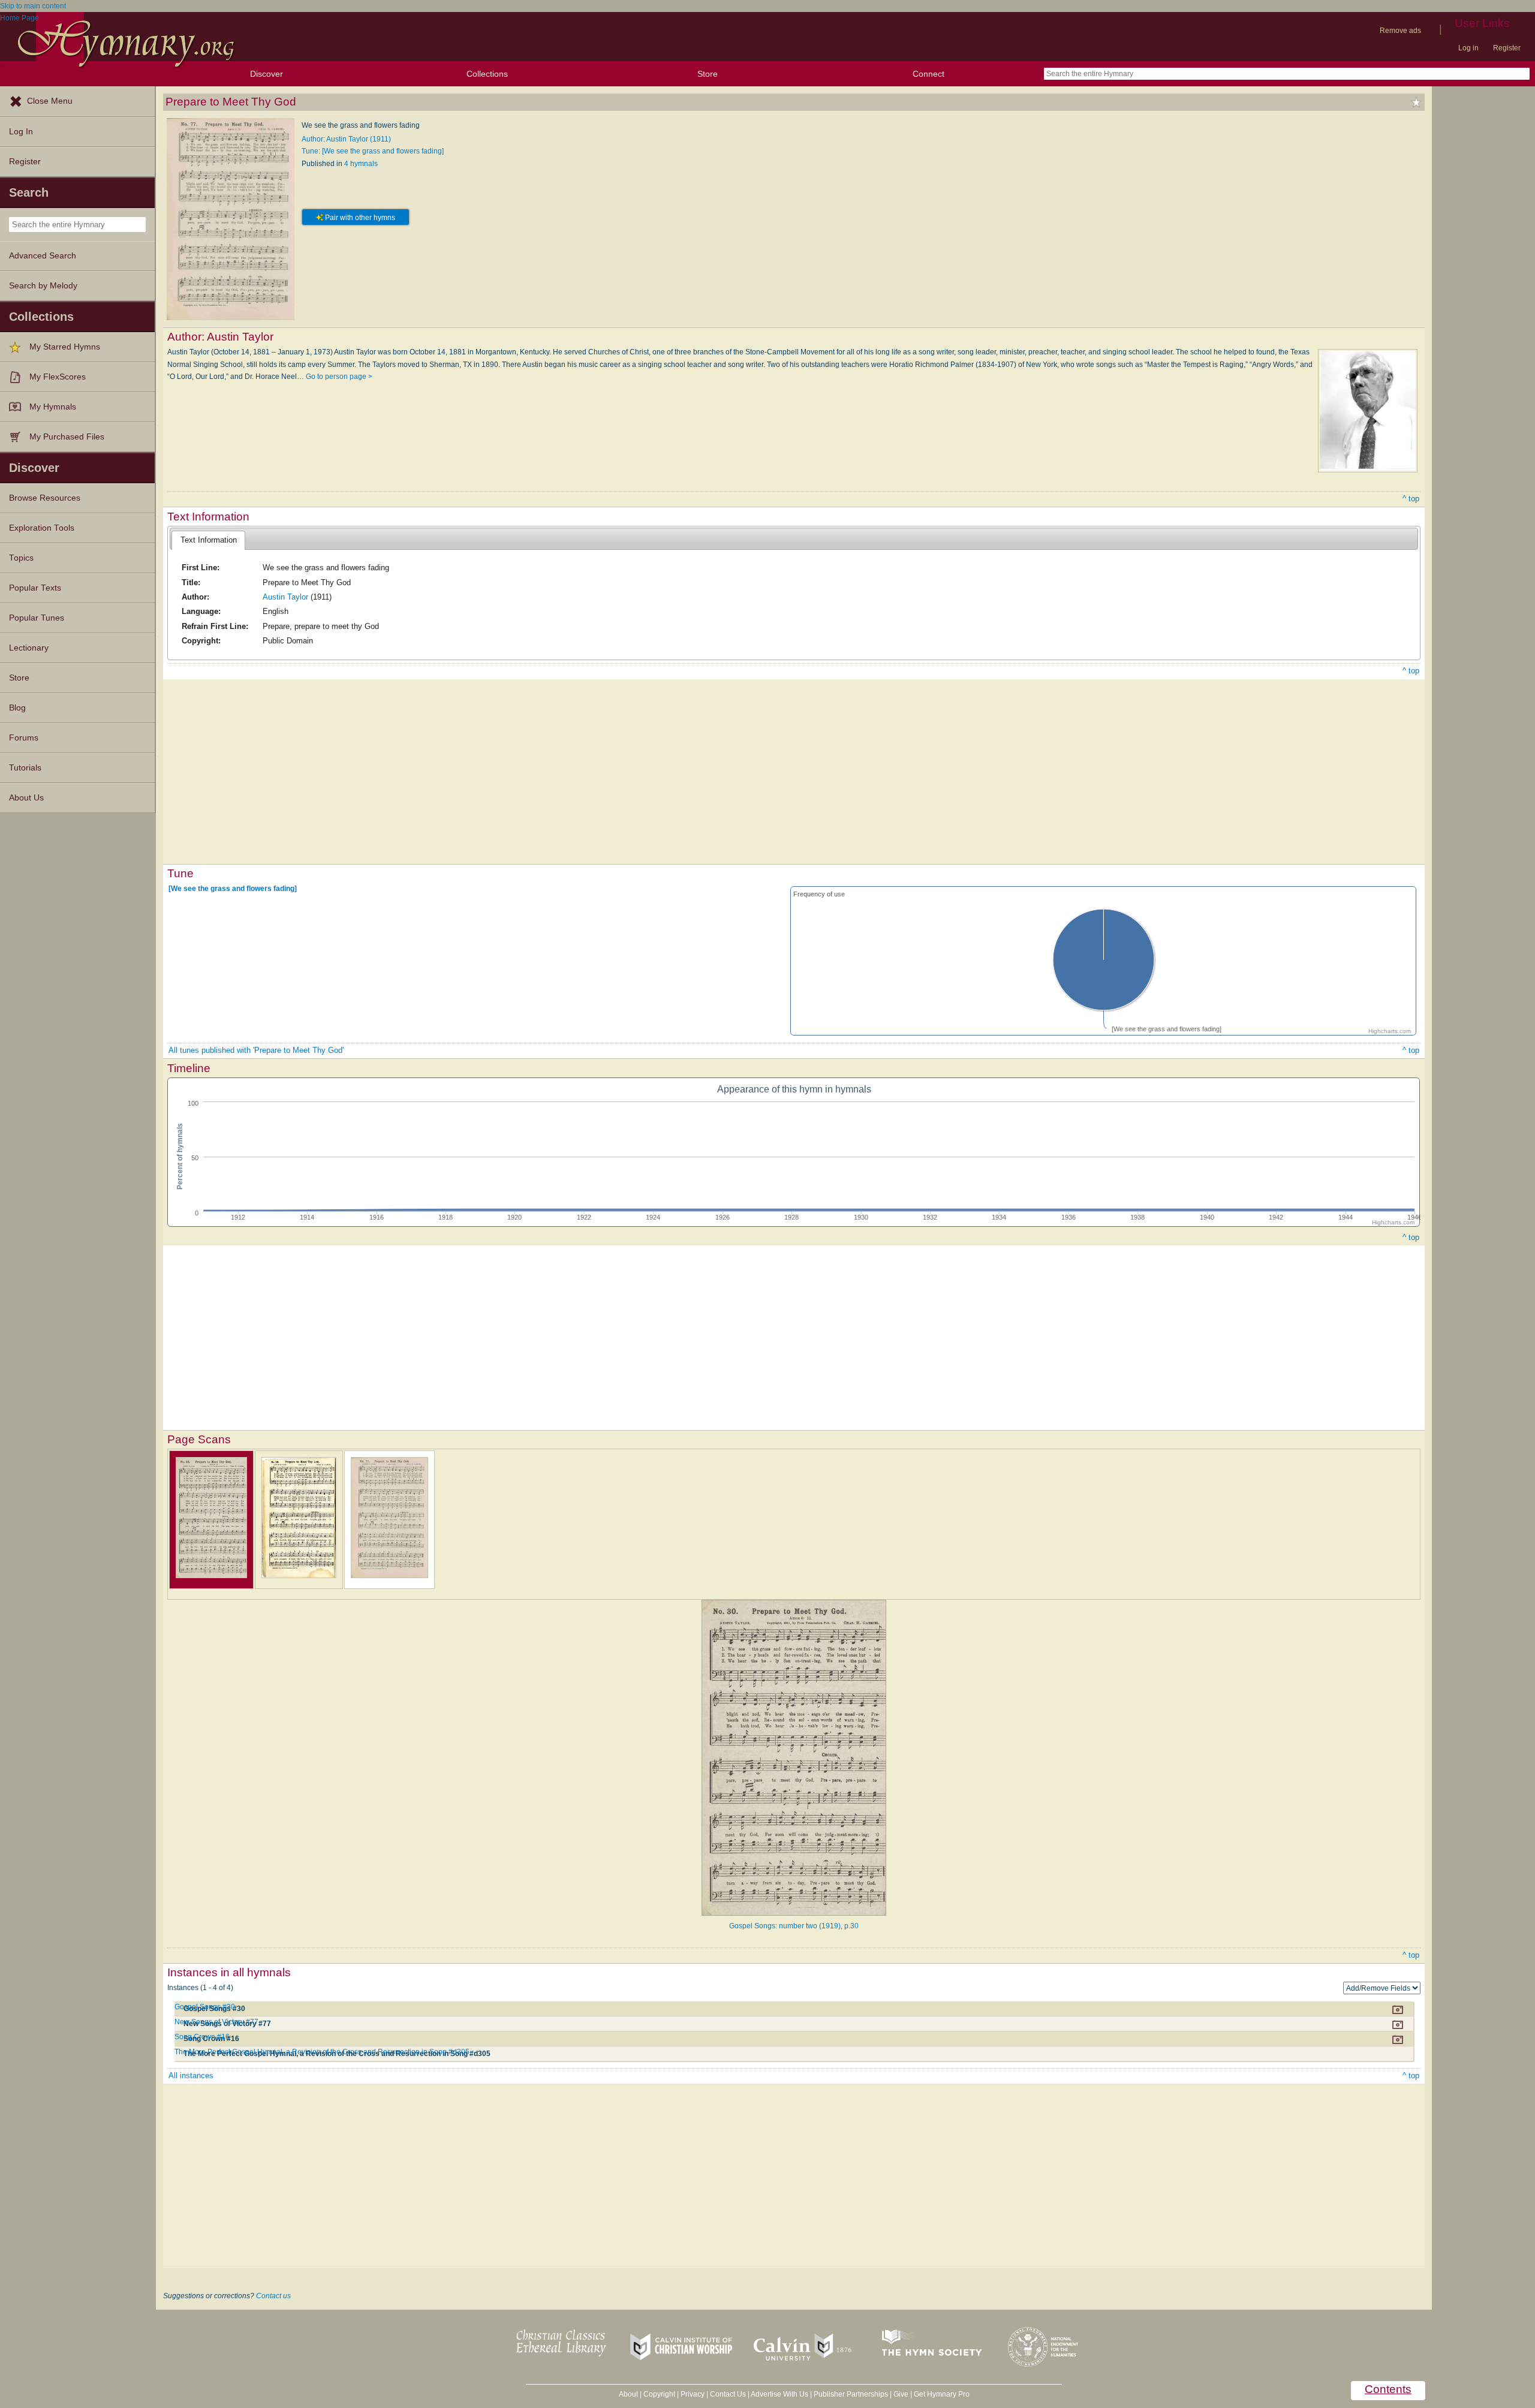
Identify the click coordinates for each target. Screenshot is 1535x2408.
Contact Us (728, 2394)
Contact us (273, 2296)
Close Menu (50, 101)
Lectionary (29, 648)
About (628, 2394)
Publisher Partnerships (851, 2394)
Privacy (693, 2394)
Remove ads (1400, 31)
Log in (1468, 48)
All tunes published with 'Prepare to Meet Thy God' (256, 1050)
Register (1507, 48)
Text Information (209, 540)
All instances (191, 2076)
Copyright (659, 2394)
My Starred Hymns (65, 347)
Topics (21, 558)
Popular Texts (35, 588)
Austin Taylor (285, 597)
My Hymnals (53, 407)
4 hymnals (361, 164)
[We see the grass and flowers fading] (233, 889)
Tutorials (25, 768)
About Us (26, 798)
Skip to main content (33, 6)
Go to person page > (339, 377)
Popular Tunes (37, 618)
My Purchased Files (67, 437)
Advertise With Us (779, 2394)
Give (901, 2394)
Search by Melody (43, 286)
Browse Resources (45, 498)
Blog (17, 708)
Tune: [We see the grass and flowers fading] (373, 151)
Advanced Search (43, 256)
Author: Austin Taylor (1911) (346, 139)
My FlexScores (58, 377)
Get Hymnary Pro (942, 2394)
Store (708, 74)
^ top (1411, 499)
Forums (24, 738)
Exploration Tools (42, 528)
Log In (21, 132)
